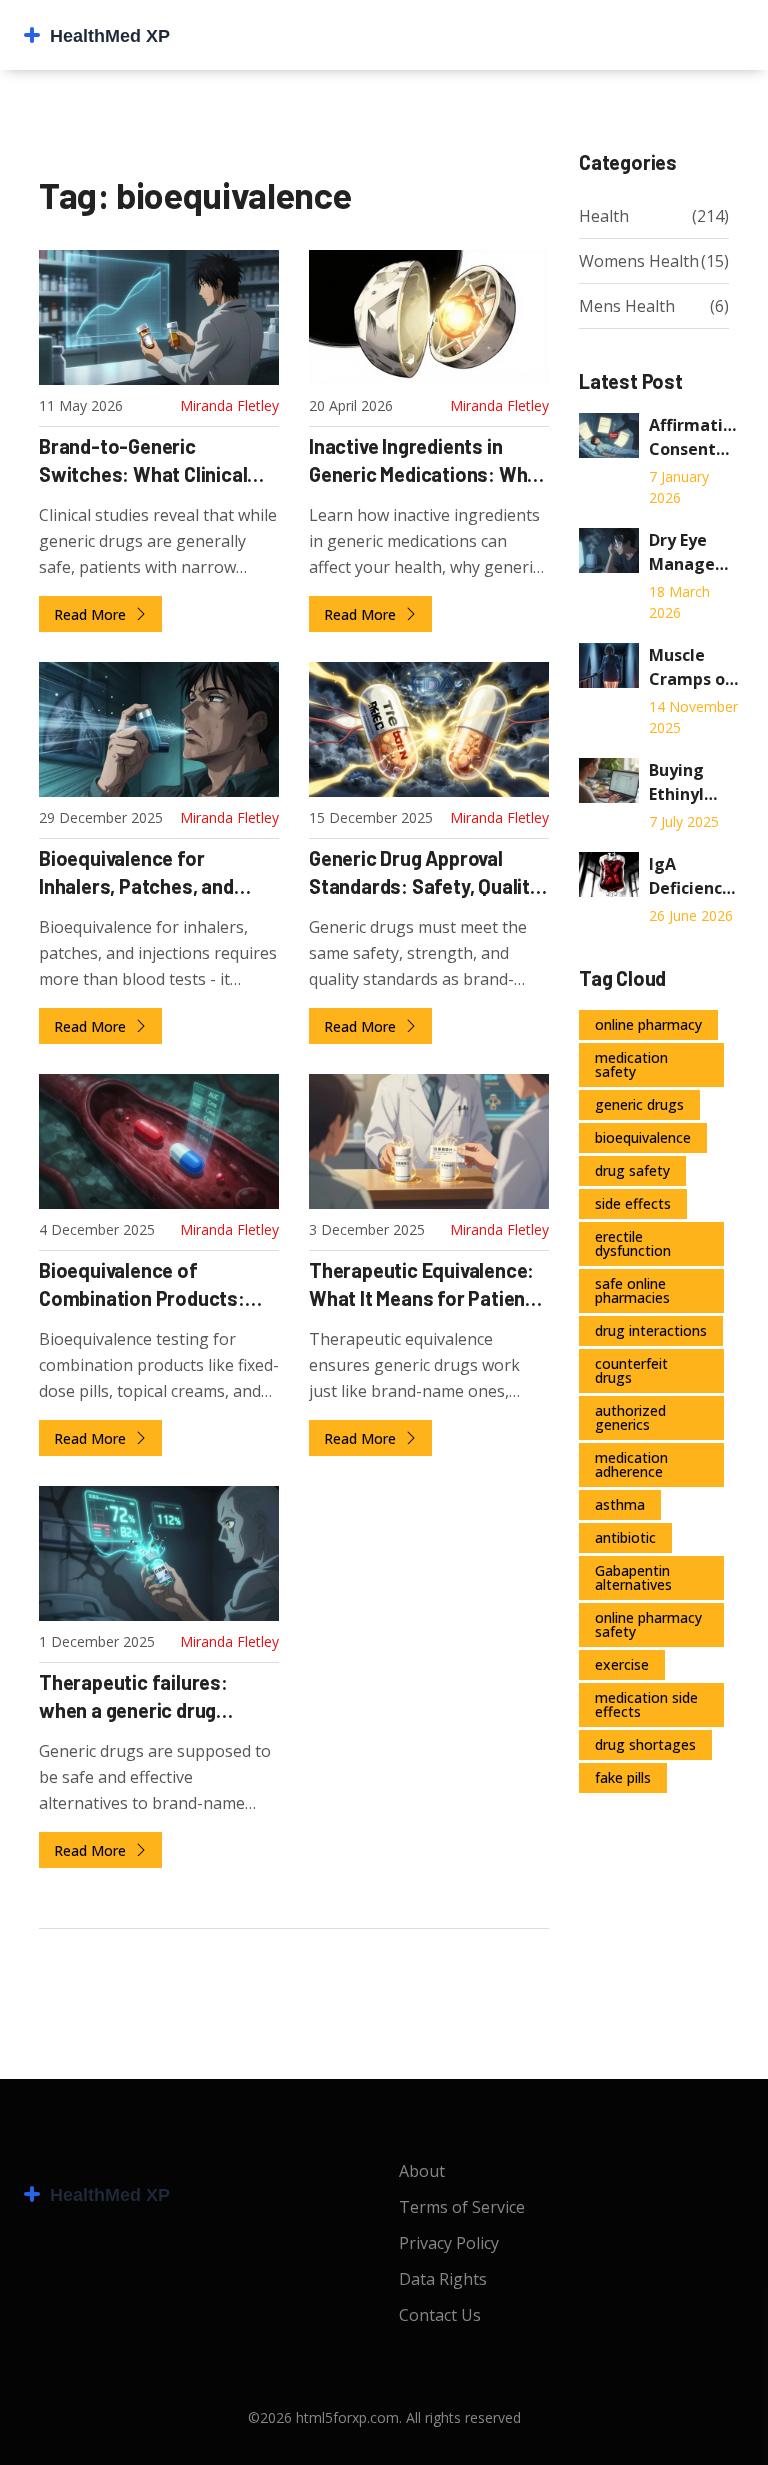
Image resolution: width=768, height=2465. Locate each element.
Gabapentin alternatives (633, 1577)
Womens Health (639, 261)
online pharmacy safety (648, 1624)
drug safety (632, 1170)
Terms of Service (462, 2207)
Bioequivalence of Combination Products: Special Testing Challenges (157, 1287)
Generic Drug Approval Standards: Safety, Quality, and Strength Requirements (426, 875)
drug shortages (645, 1744)
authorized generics (630, 1417)
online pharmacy (648, 1024)
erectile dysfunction (633, 1243)
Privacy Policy (449, 2243)
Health (604, 216)
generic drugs (639, 1104)
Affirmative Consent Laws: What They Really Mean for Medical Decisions (694, 437)
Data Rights (443, 2279)
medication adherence (631, 1464)
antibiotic (625, 1537)
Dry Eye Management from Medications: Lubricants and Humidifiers (694, 552)
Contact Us (440, 2315)
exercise (622, 1664)
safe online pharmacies (632, 1290)
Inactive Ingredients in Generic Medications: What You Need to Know (427, 463)
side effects (633, 1203)
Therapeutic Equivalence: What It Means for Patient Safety (421, 1287)
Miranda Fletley (229, 405)
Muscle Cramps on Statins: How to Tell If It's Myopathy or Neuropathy (694, 667)
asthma (620, 1504)
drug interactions (651, 1330)
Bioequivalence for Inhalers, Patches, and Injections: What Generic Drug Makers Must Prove (147, 875)
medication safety (631, 1064)
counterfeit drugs (631, 1370)
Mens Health (627, 306)
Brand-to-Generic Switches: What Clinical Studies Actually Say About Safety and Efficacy (158, 463)
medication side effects (646, 1704)
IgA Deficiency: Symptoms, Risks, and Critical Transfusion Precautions (694, 876)
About (422, 2171)
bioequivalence (643, 1137)
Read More (92, 614)
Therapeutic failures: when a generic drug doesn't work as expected (152, 1699)
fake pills (623, 1777)
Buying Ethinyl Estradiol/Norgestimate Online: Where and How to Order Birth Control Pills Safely (694, 782)
